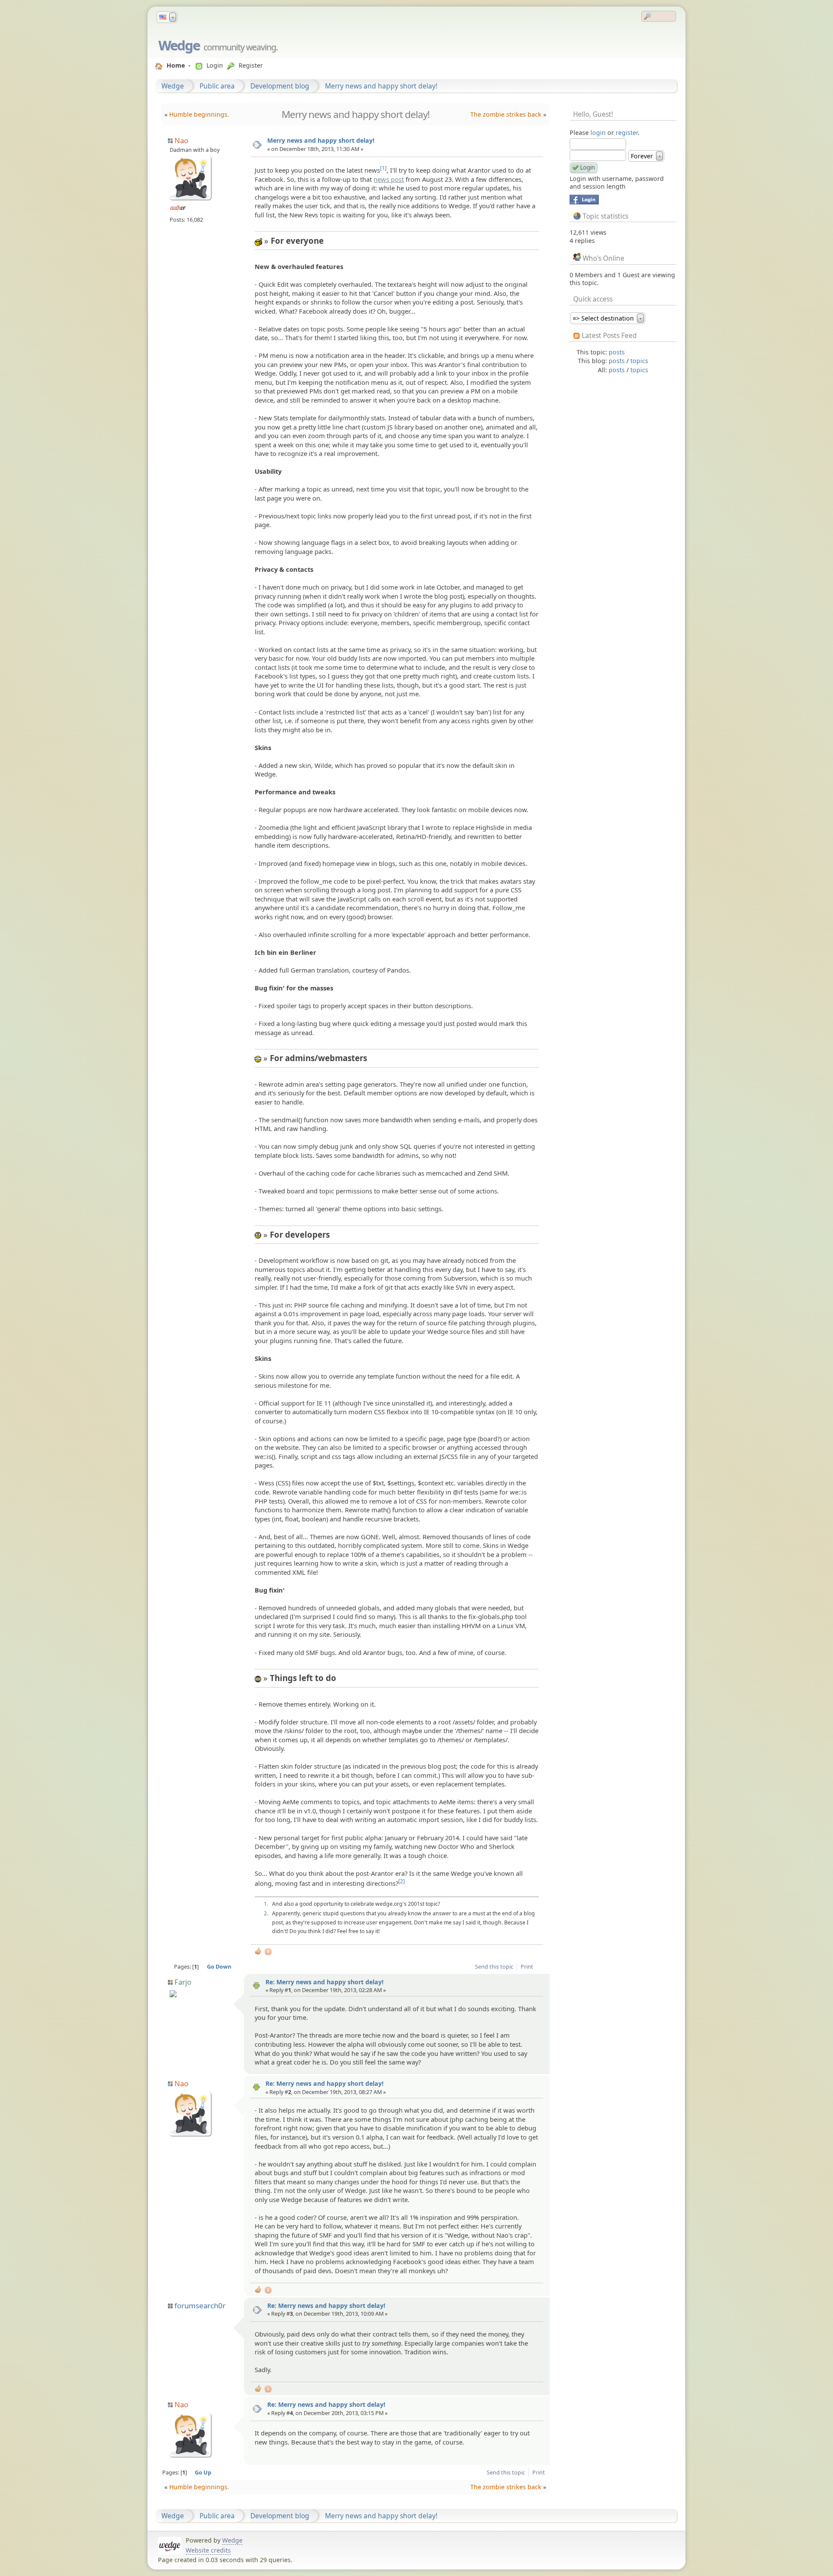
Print (527, 1966)
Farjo (183, 1982)
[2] (402, 1881)
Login (215, 65)
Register (251, 65)
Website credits (208, 2550)
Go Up (203, 2472)
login (598, 133)
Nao (181, 140)
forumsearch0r (200, 2306)
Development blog (280, 86)
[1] (383, 168)
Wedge (179, 45)
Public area (217, 86)
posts (617, 352)
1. (266, 1904)
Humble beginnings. (199, 114)
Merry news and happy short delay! (381, 86)
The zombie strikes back (506, 114)
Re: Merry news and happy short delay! (325, 1982)
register (627, 133)
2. (266, 1913)
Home (176, 65)
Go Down (219, 1966)
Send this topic (494, 1966)
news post (389, 179)
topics (639, 361)
